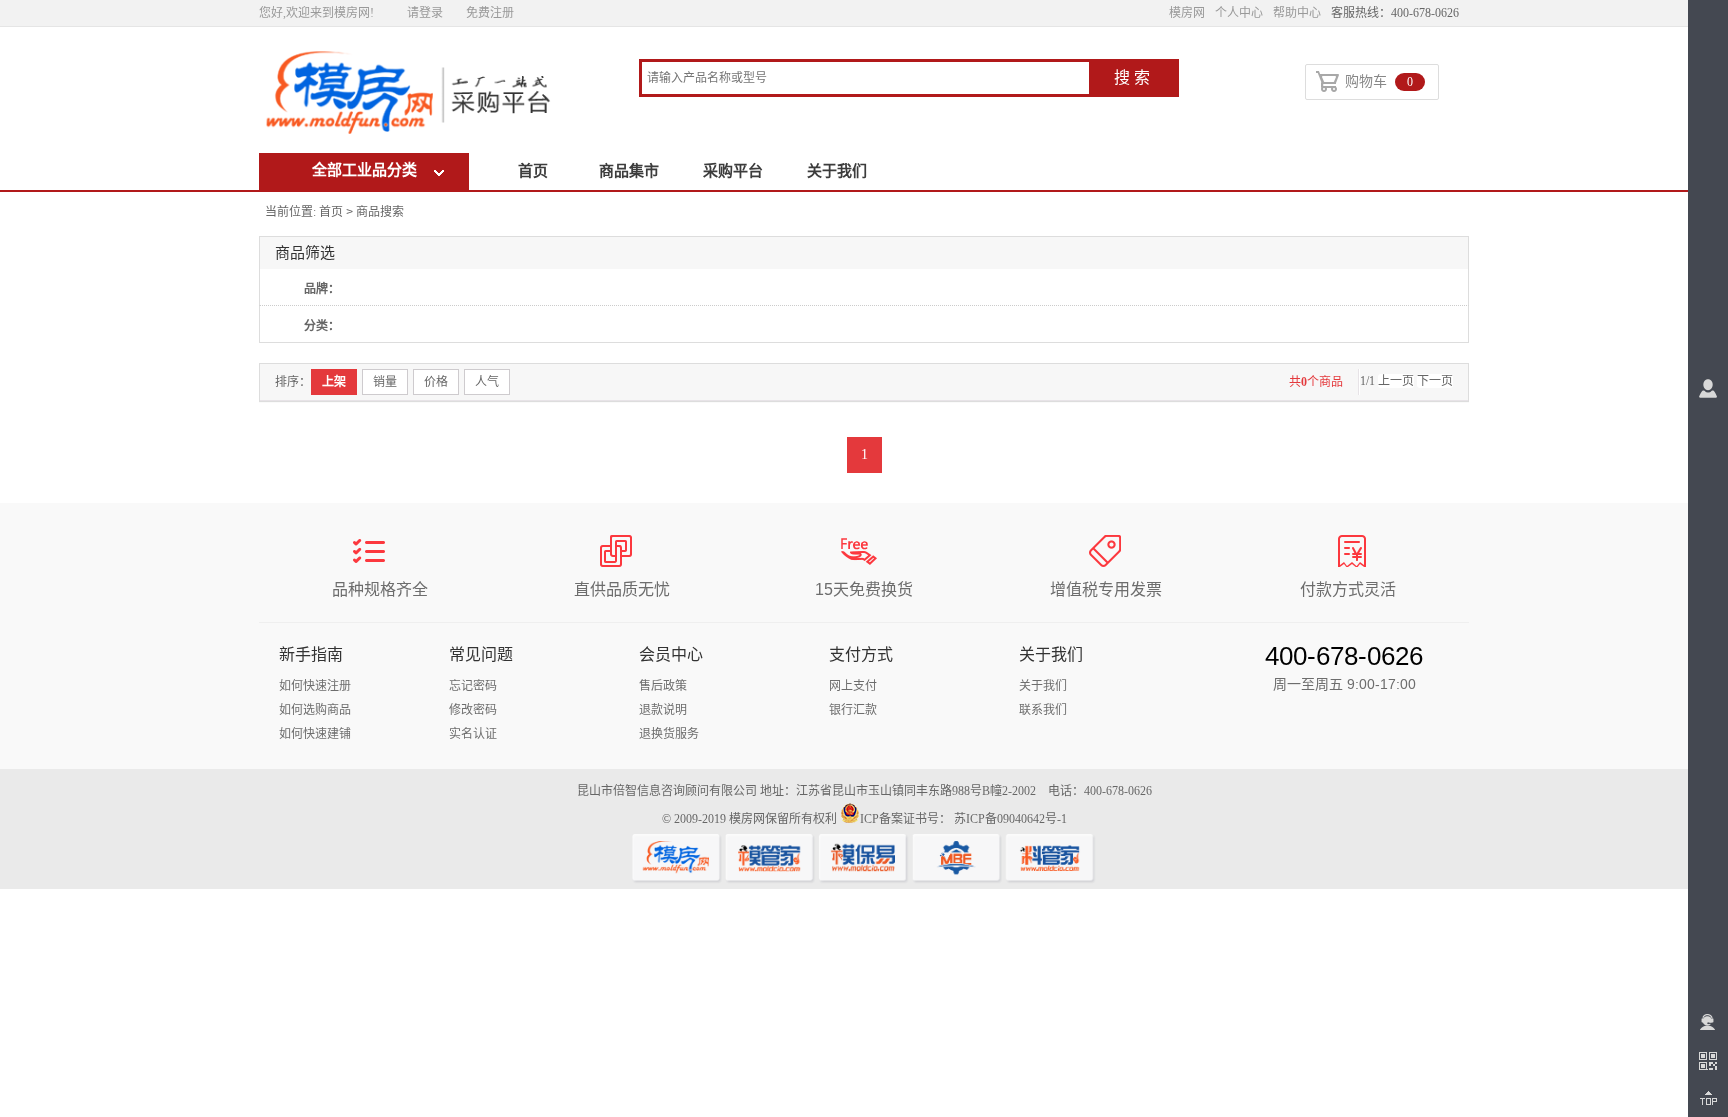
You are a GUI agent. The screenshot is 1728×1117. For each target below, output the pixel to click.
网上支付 (853, 686)
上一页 (1396, 381)
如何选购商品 (315, 710)
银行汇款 (853, 710)
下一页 (1435, 381)
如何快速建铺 (315, 734)
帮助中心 (1297, 13)
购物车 (1379, 81)
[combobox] (865, 79)
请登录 (425, 13)
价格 (436, 382)
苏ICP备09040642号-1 (1010, 819)
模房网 (1187, 13)
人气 (487, 382)
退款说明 (663, 710)
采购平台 (733, 171)
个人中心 (1239, 13)
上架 (334, 382)
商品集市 (629, 171)
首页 (533, 171)
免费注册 (490, 13)
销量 (385, 382)
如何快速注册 (315, 686)
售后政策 (663, 686)
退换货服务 (669, 734)
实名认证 (473, 734)
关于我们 (837, 171)
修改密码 (473, 710)
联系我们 (1043, 710)
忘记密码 (473, 686)
